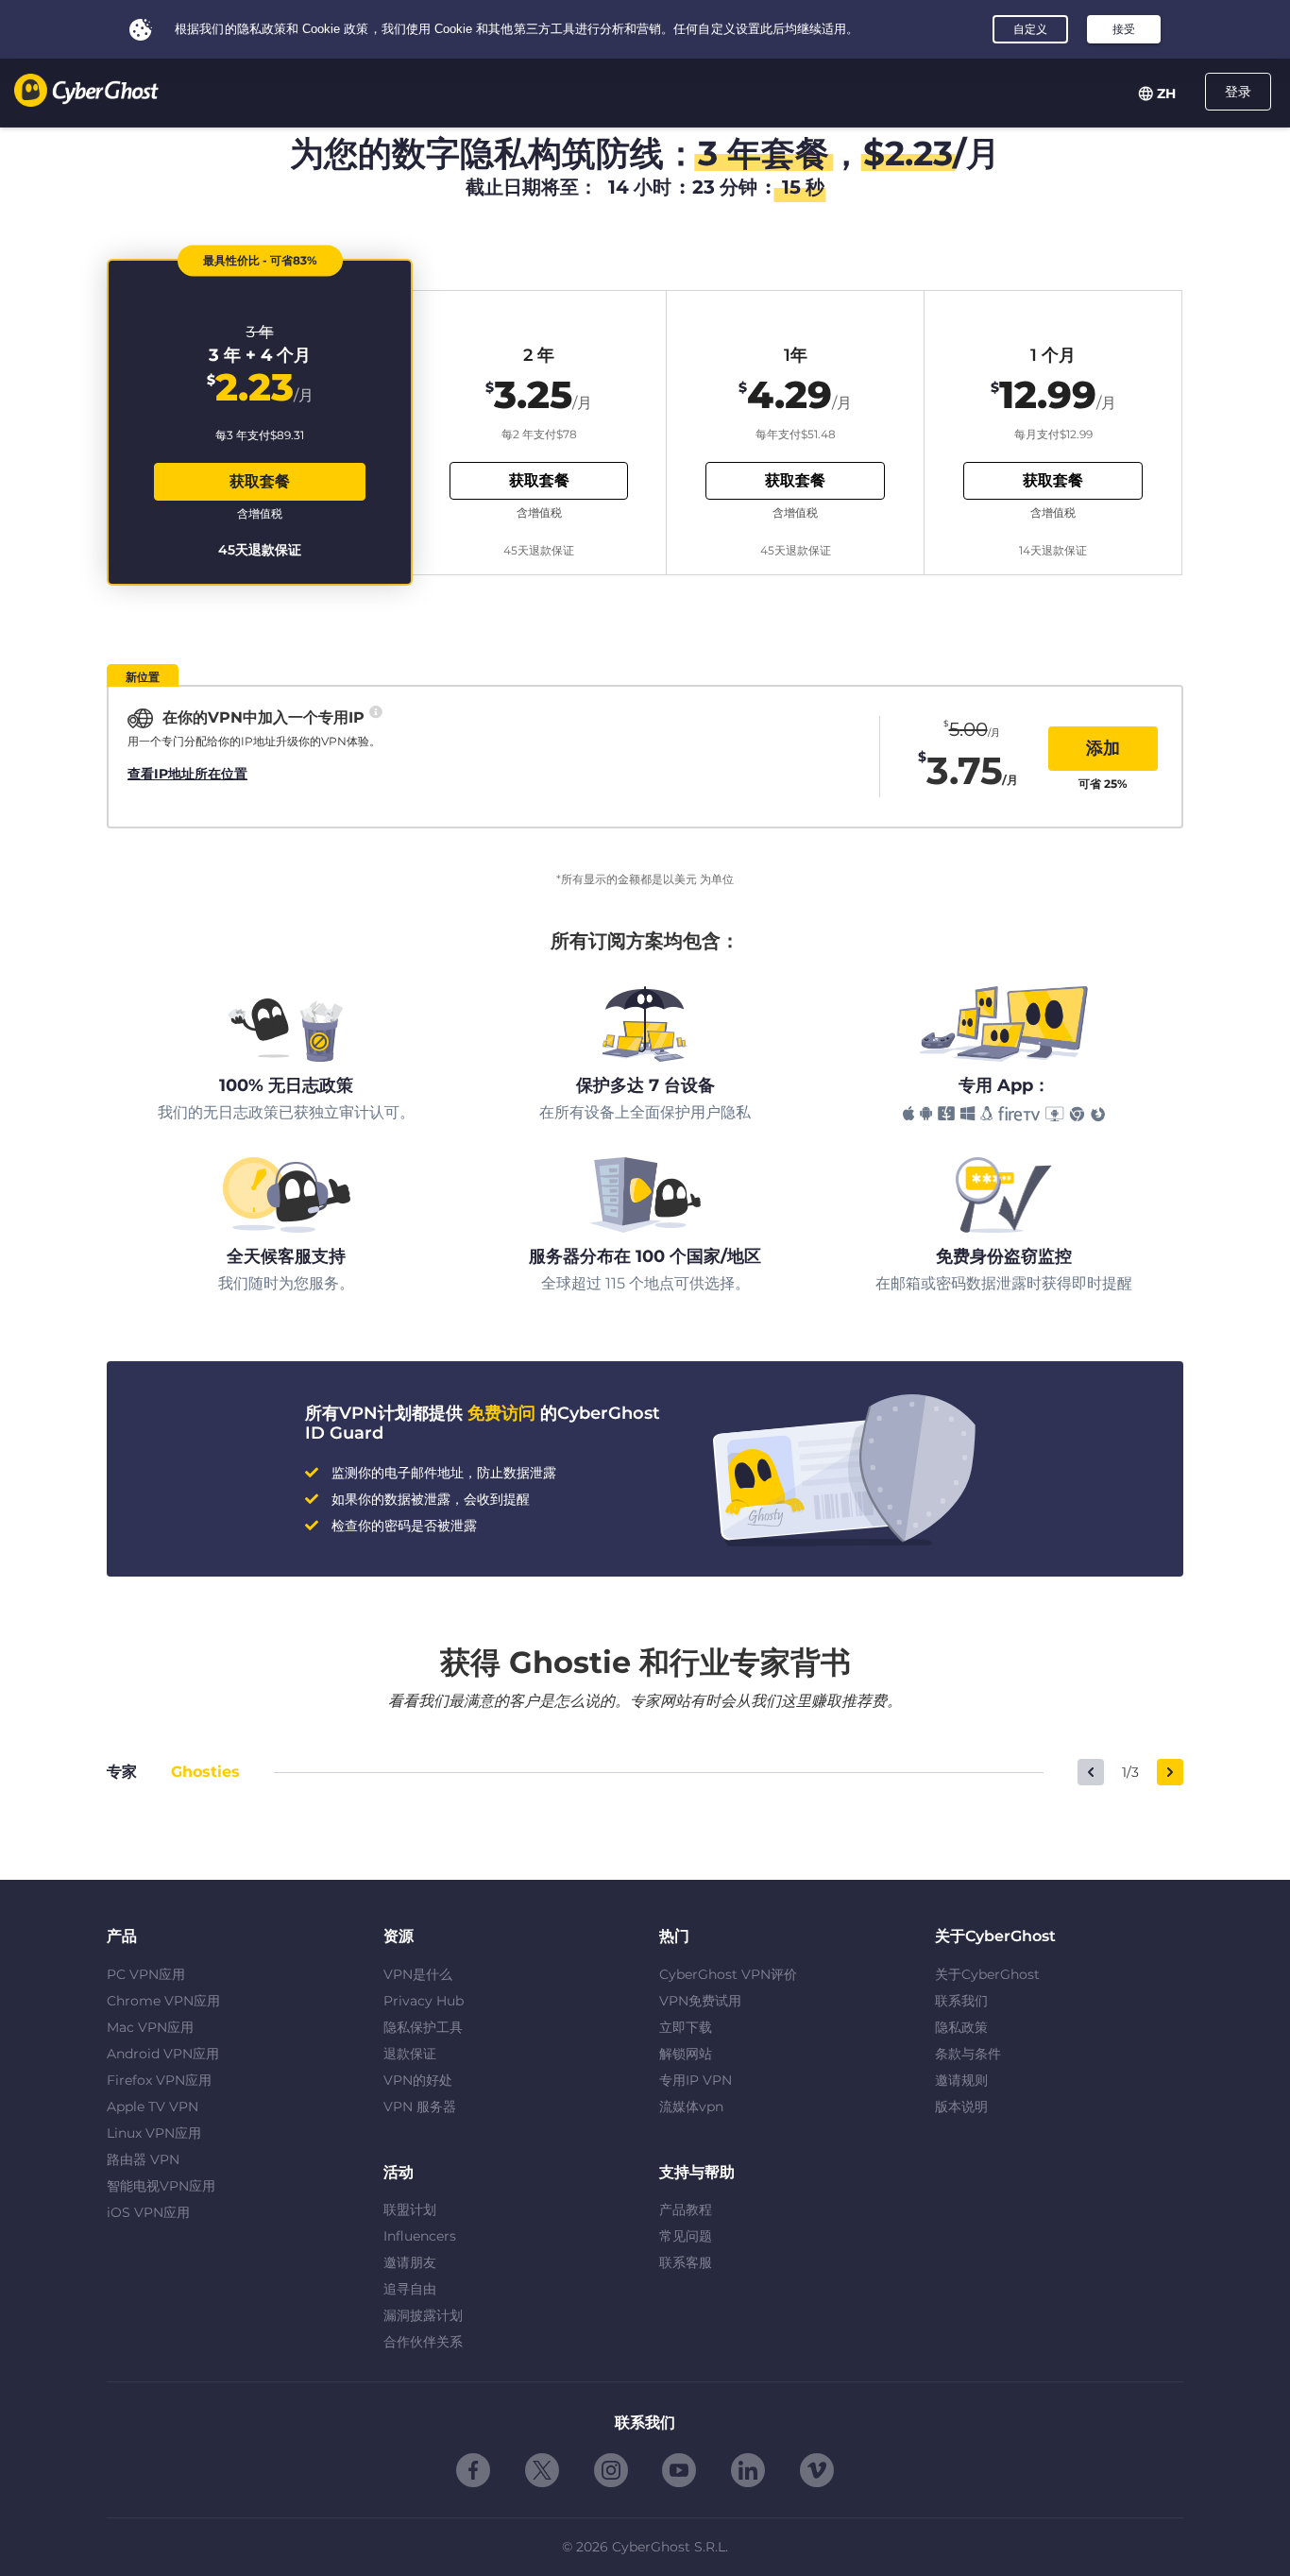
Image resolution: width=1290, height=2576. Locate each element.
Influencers (420, 2236)
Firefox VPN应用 (159, 2080)
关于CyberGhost (987, 1974)
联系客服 (686, 2262)
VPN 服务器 (420, 2107)
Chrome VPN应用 (163, 2001)
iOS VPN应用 (148, 2212)
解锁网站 (686, 2054)
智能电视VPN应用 (161, 2186)
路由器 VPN (143, 2159)
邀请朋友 (410, 2262)
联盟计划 (410, 2209)
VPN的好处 (418, 2080)
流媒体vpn (691, 2107)
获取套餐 (260, 481)
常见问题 (686, 2236)
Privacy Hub (424, 2001)
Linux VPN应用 (154, 2133)
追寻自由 (410, 2289)
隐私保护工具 (423, 2027)
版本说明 (961, 2107)
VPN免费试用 (700, 2001)
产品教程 (686, 2209)
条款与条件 (968, 2054)
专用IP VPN (696, 2080)
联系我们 (961, 2001)
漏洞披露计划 (423, 2315)
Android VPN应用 (163, 2054)
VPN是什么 (418, 1974)
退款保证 (410, 2054)
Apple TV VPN (153, 2107)
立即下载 (686, 2027)
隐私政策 (961, 2027)
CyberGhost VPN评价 (728, 1974)
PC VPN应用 (146, 1974)
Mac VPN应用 (150, 2027)
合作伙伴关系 (423, 2342)
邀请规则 (961, 2080)
